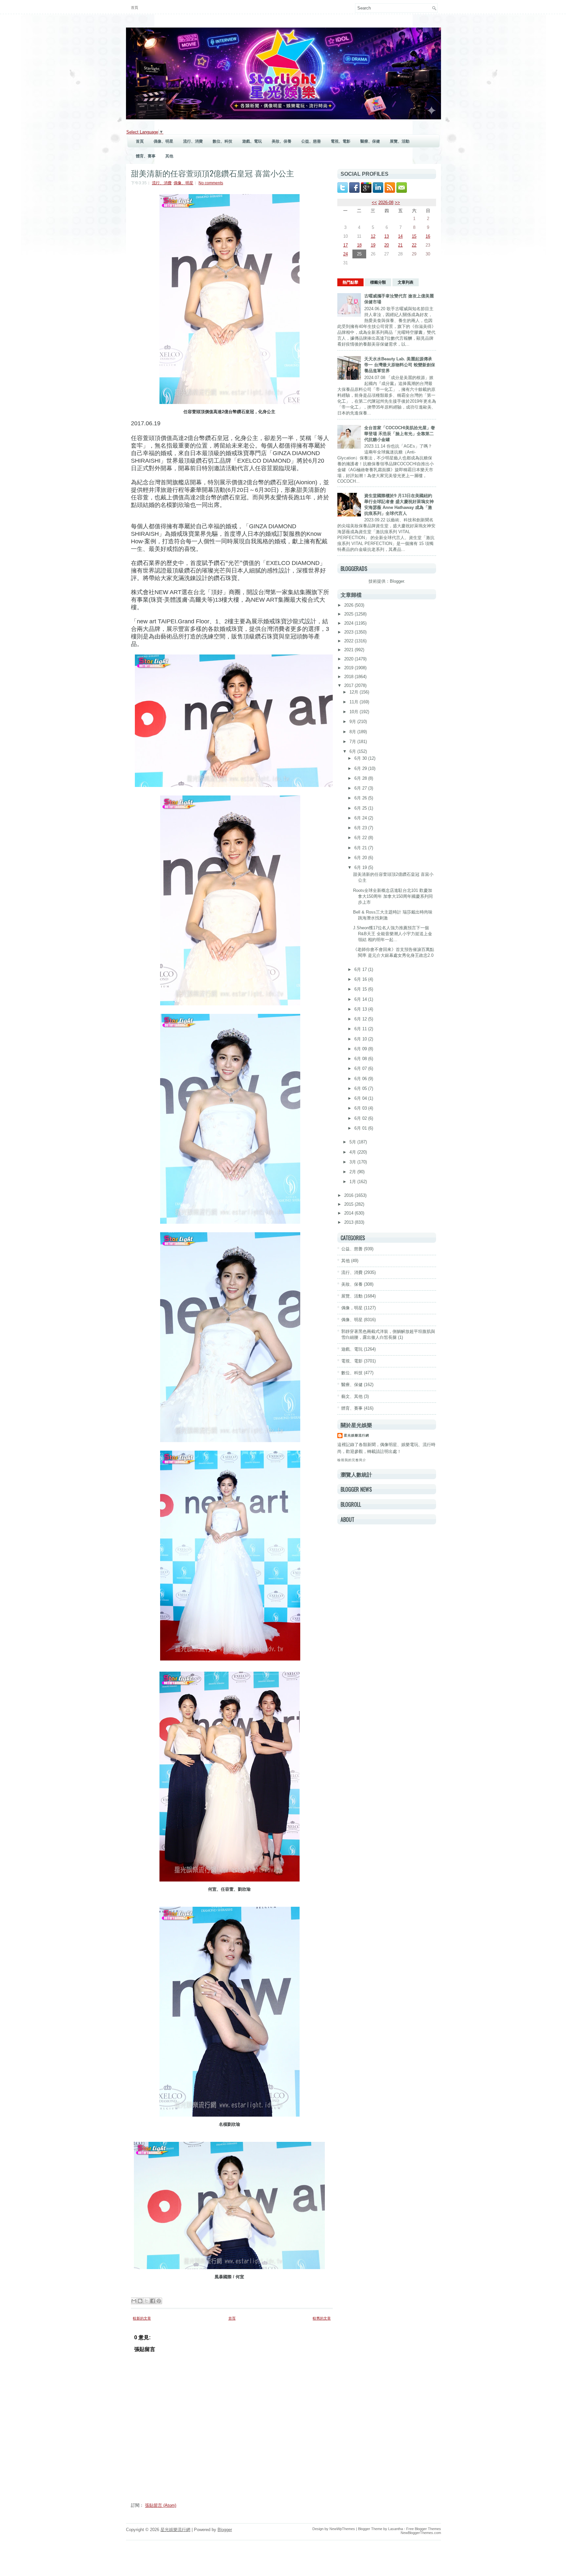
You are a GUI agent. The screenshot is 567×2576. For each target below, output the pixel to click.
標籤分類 (378, 282)
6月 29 (361, 768)
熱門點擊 (350, 282)
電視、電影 (341, 141)
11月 (355, 702)
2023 (349, 632)
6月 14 (361, 999)
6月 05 (361, 1088)
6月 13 (361, 1009)
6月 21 (361, 848)
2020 (349, 659)
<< (374, 202)
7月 (353, 742)
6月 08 (361, 1059)
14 (400, 236)
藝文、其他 (352, 1396)
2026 (349, 605)
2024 (349, 623)
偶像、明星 (163, 141)
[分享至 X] (146, 2301)
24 (346, 254)
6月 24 (361, 818)
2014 (349, 1213)
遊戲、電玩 (252, 141)
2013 (349, 1222)
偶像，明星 (352, 1308)
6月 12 (361, 1019)
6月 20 (361, 858)
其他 (169, 156)
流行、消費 (193, 141)
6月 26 (361, 798)
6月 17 (361, 969)
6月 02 (361, 1118)
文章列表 (406, 282)
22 (414, 245)
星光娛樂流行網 (357, 1435)
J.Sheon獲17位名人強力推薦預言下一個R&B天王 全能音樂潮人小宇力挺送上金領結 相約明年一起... (393, 934)
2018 (349, 677)
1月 (353, 1182)
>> (397, 202)
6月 (353, 751)
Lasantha (396, 2529)
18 (359, 245)
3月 (353, 1162)
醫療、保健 (370, 141)
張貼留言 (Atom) (161, 2505)
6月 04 (361, 1098)
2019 (349, 668)
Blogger (397, 581)
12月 (355, 692)
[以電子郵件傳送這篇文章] (134, 2301)
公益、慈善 (311, 141)
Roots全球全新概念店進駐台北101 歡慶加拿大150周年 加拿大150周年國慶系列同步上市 (393, 896)
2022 (349, 641)
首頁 (135, 8)
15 (414, 236)
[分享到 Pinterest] (159, 2301)
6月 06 (361, 1079)
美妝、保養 (282, 141)
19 (373, 245)
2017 (349, 685)
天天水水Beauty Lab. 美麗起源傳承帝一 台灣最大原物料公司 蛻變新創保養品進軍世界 (400, 365)
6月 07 (361, 1068)
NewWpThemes (342, 2529)
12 (373, 236)
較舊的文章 (322, 2318)
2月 (353, 1172)
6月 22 (361, 838)
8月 (353, 732)
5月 (353, 1142)
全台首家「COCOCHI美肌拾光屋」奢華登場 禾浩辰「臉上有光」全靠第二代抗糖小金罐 (400, 434)
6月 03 (361, 1108)
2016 (349, 1195)
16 (428, 236)
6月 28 (361, 778)
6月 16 (361, 979)
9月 (353, 722)
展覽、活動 (400, 141)
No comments (211, 183)
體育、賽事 (146, 156)
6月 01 (361, 1128)
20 (387, 245)
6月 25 (361, 808)
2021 (349, 650)
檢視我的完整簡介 (352, 1460)
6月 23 (361, 828)
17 (346, 245)
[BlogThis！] (140, 2301)
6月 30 (361, 758)
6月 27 (361, 788)
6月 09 (361, 1049)
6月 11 (361, 1029)
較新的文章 (142, 2318)
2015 (349, 1204)
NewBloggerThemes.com (421, 2533)
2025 (349, 614)
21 (400, 245)
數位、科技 (222, 141)
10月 (355, 712)
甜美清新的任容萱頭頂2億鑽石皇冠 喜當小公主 (212, 173)
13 (387, 236)
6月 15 (361, 989)
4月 (353, 1152)
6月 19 (361, 867)
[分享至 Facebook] (153, 2301)
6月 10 (361, 1039)
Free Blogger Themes (424, 2529)
